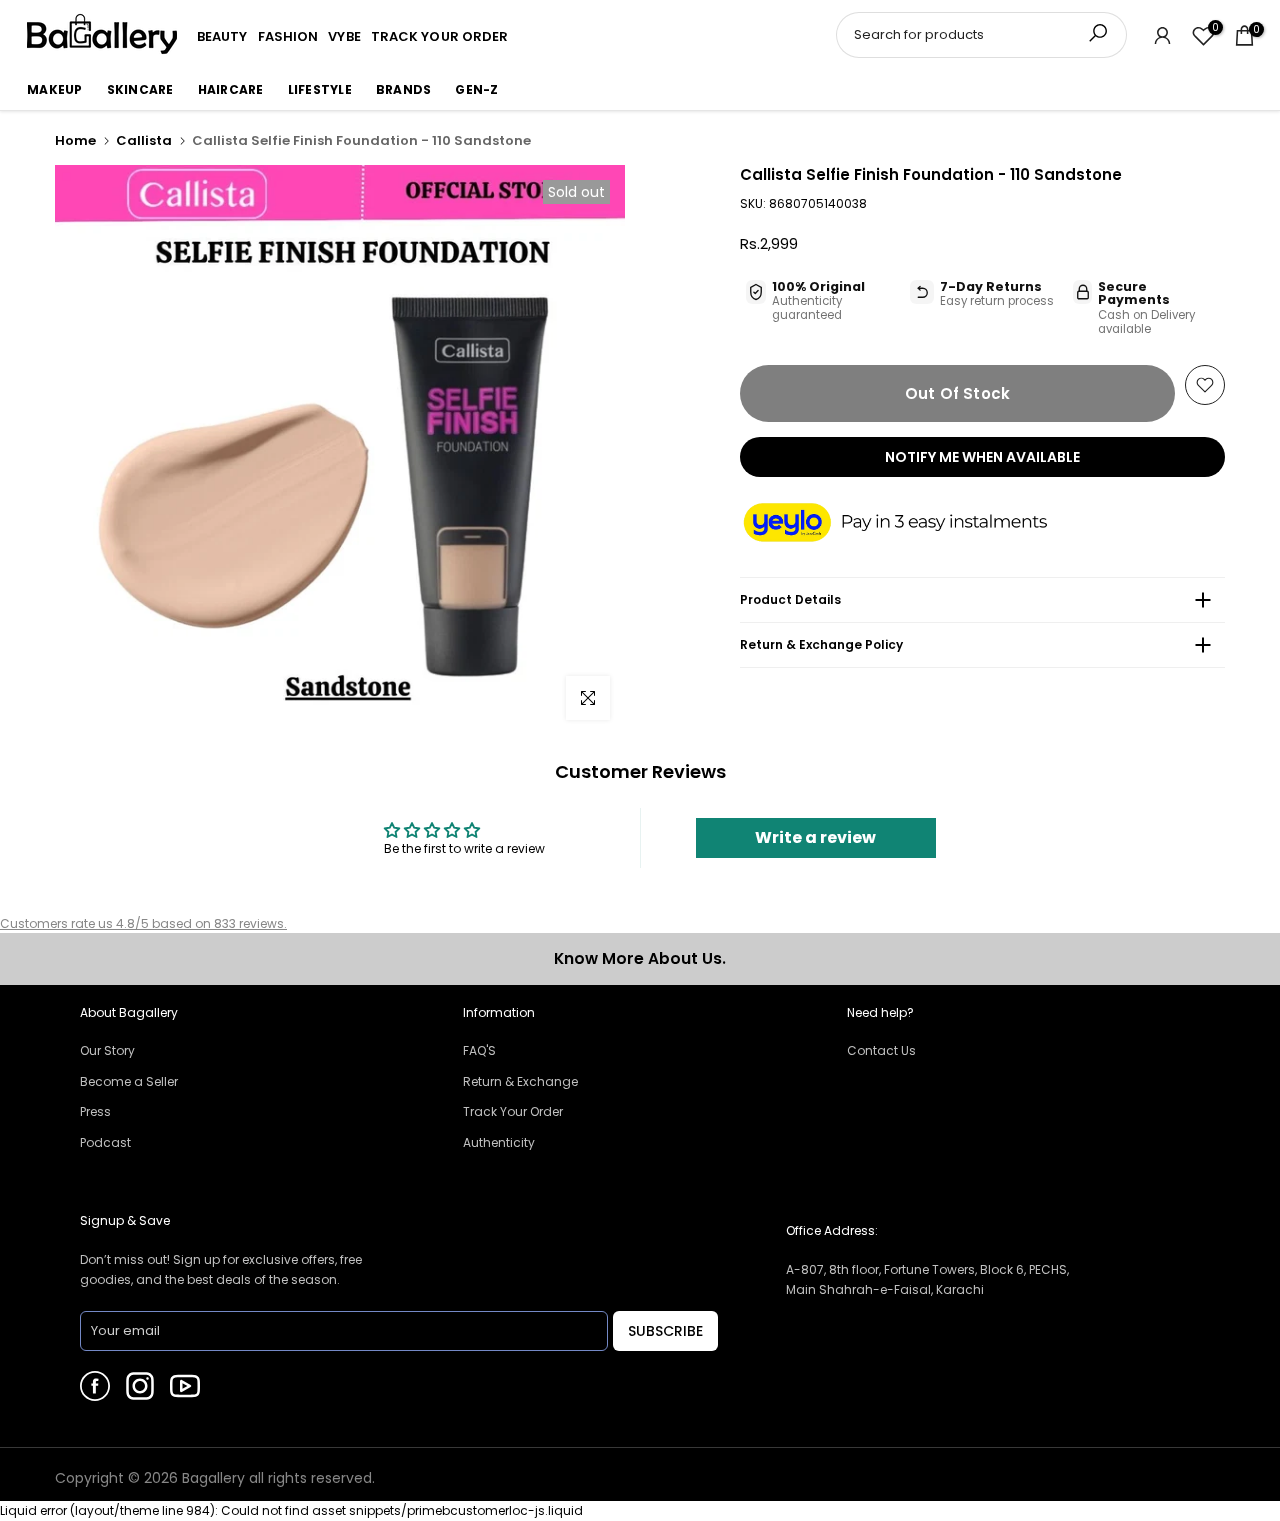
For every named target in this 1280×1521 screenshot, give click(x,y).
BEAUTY (222, 36)
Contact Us (881, 1050)
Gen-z (476, 89)
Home (75, 140)
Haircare (231, 89)
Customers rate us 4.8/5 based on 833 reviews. (143, 923)
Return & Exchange (520, 1081)
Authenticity (499, 1142)
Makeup (55, 89)
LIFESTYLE (320, 89)
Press (95, 1111)
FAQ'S (479, 1050)
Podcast (105, 1142)
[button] (915, 524)
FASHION (288, 36)
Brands (404, 89)
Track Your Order (513, 1111)
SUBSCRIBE (665, 1331)
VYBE (344, 36)
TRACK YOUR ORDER (440, 36)
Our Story (107, 1050)
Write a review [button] (815, 837)
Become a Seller (129, 1081)
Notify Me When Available (982, 457)
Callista (144, 140)
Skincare (140, 89)
